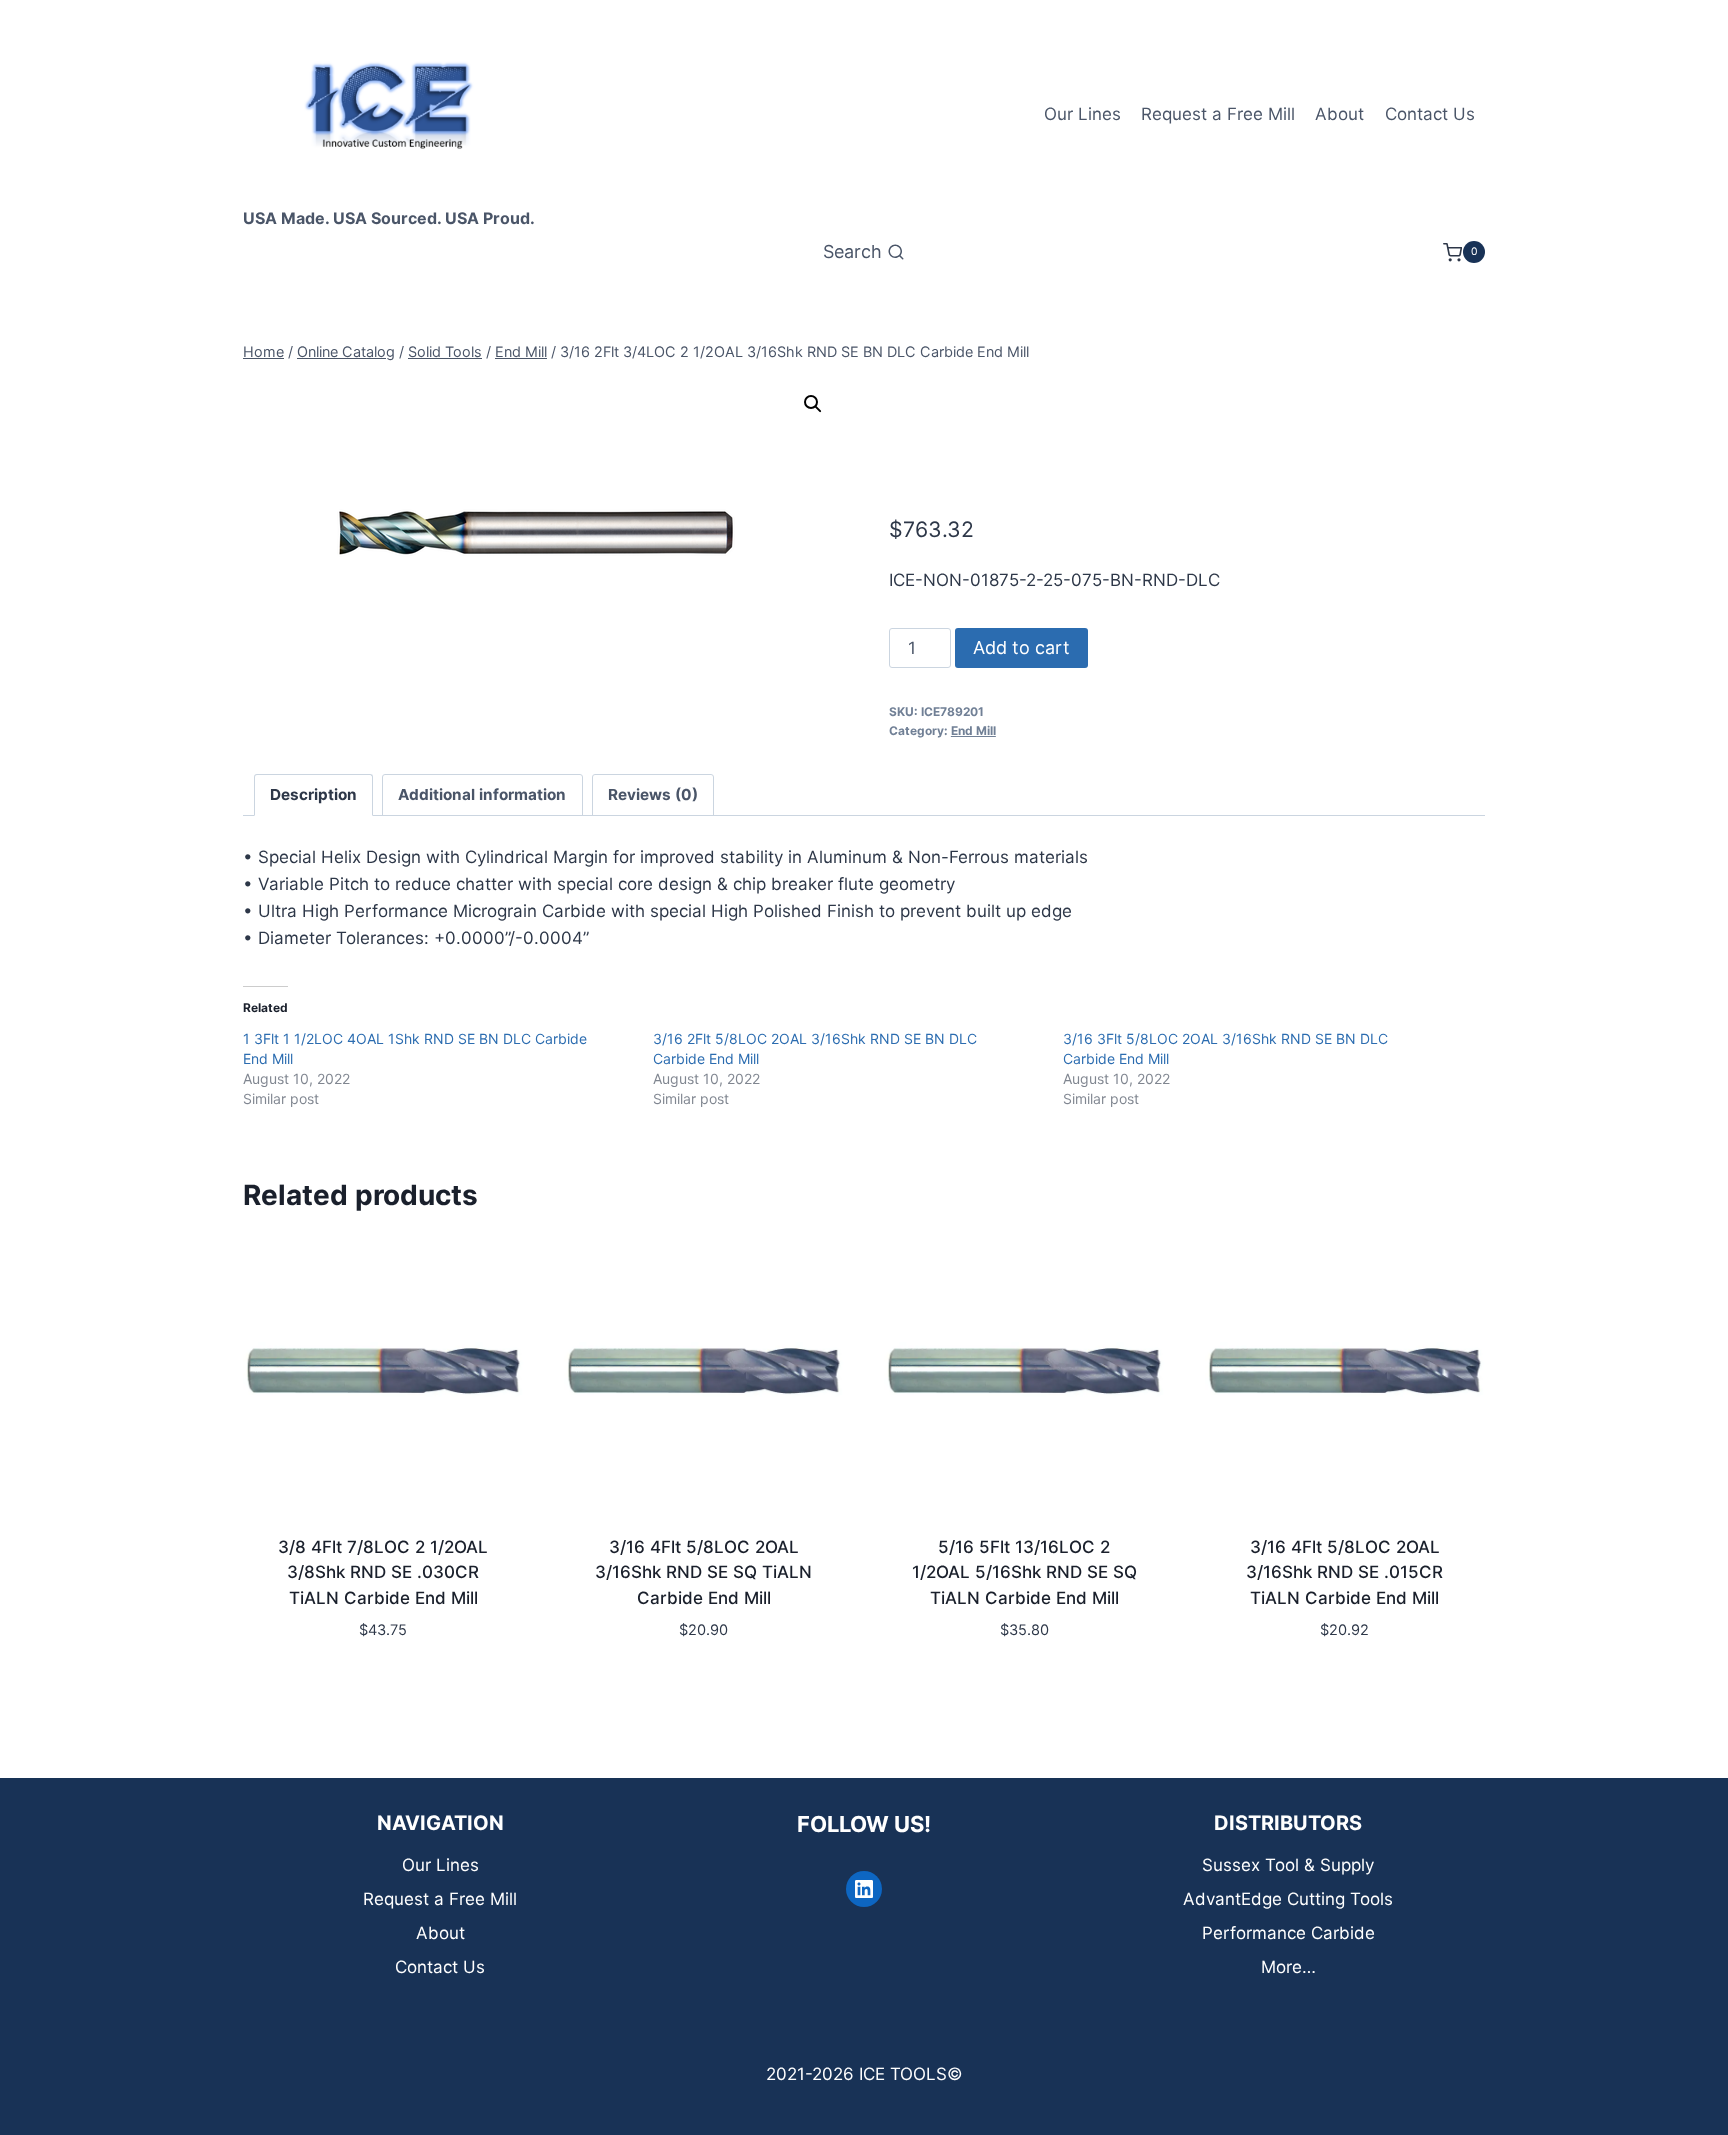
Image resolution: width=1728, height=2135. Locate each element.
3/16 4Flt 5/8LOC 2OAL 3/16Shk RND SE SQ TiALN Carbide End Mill (703, 1572)
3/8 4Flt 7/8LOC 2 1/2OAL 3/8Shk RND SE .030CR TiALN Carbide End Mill (383, 1572)
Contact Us (1430, 114)
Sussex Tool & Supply (1288, 1865)
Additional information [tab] (482, 794)
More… (1288, 1967)
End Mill (973, 730)
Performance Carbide (1288, 1933)
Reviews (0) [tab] (653, 794)
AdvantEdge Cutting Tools (1288, 1899)
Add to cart (1021, 647)
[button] (813, 404)
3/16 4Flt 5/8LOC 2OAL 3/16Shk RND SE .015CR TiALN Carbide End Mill (1344, 1572)
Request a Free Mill (1218, 114)
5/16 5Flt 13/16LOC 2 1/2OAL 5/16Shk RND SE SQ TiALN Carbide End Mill (1024, 1572)
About (1339, 114)
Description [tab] (313, 794)
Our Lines (1082, 114)
